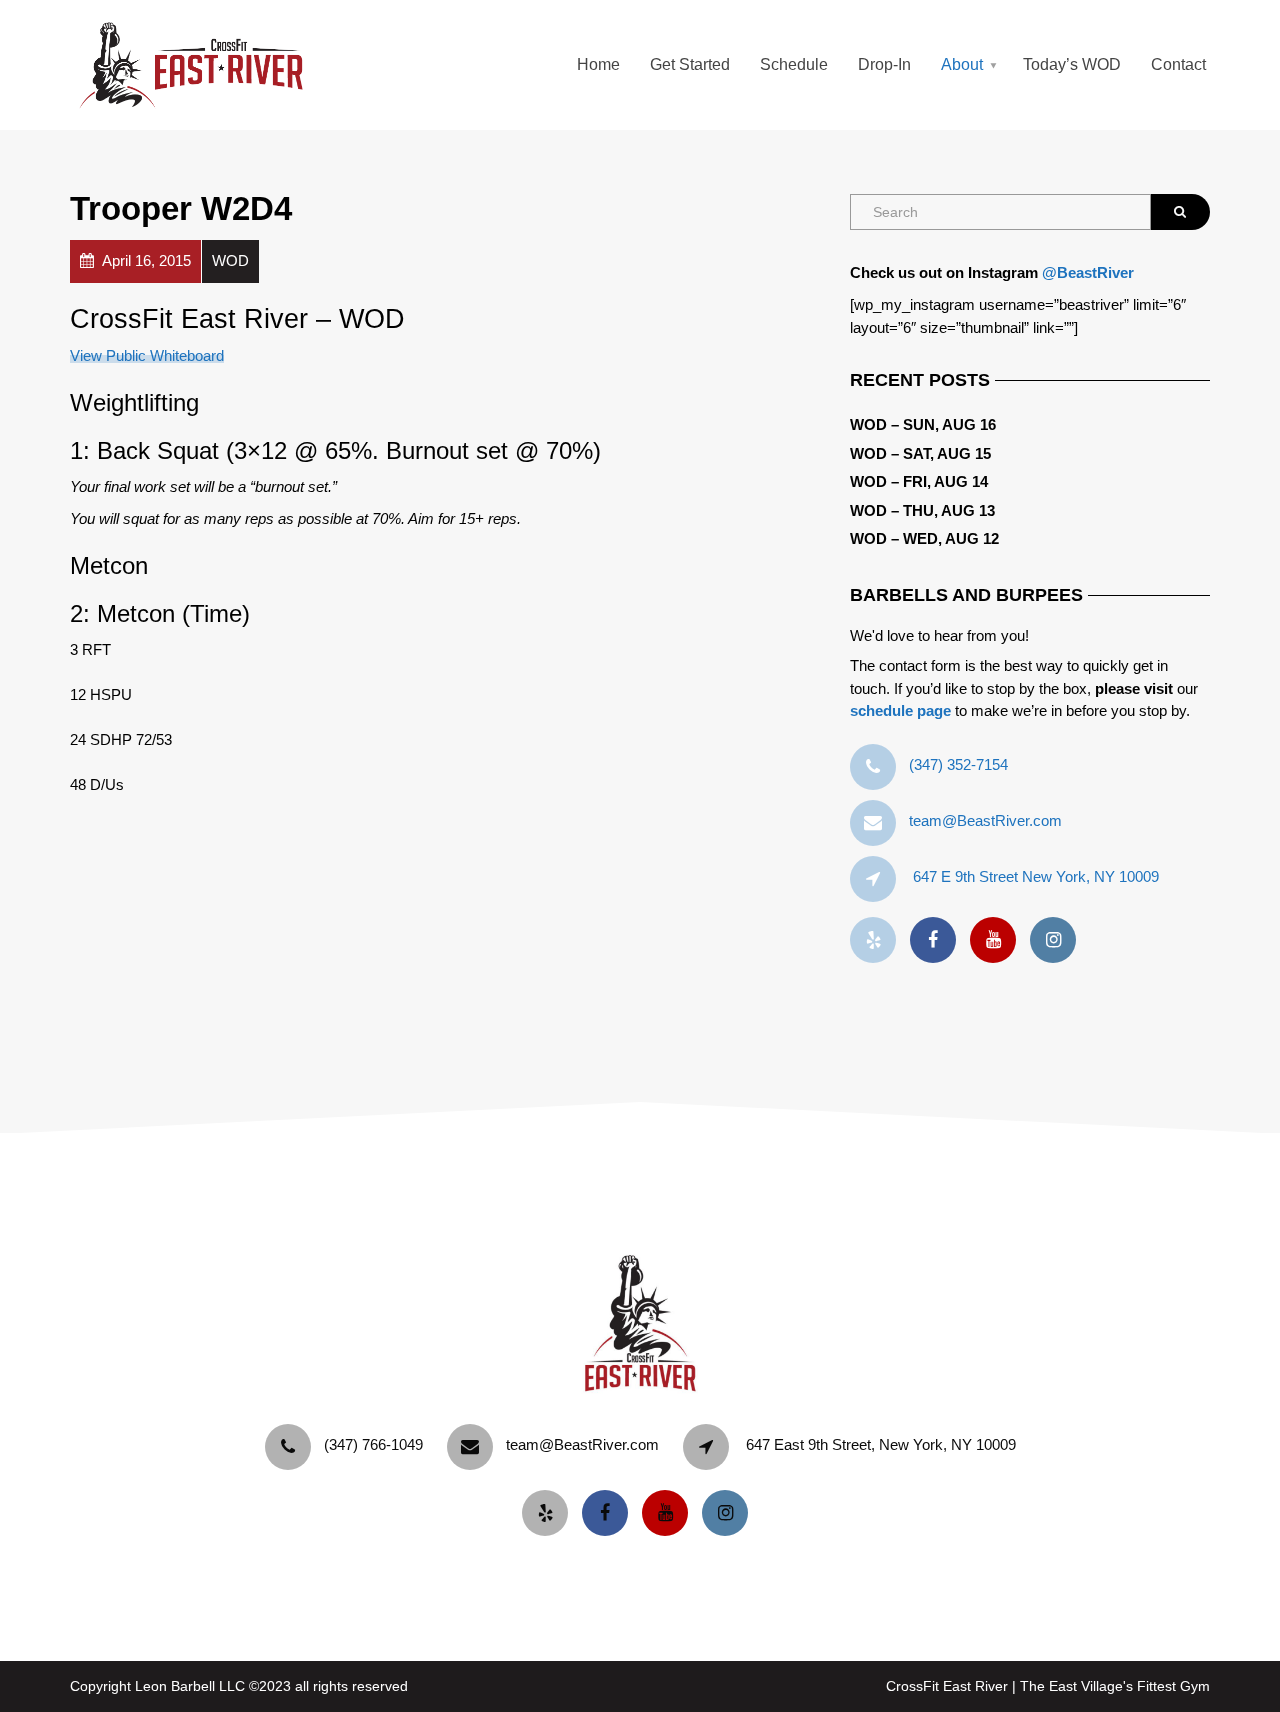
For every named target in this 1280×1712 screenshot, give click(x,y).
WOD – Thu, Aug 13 (922, 510)
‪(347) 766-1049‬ (373, 1444)
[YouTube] (998, 940)
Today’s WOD (1072, 64)
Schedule (794, 64)
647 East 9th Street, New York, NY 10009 (881, 1444)
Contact (1178, 64)
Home (598, 64)
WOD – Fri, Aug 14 (919, 481)
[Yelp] (878, 940)
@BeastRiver (1088, 272)
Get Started (690, 64)
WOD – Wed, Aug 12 (924, 538)
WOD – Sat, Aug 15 (920, 453)
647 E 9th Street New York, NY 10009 (1036, 876)
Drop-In (884, 64)
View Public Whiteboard (147, 355)
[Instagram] (1058, 940)
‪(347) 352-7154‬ (958, 764)
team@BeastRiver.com (985, 820)
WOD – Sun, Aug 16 (923, 424)
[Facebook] (938, 940)
